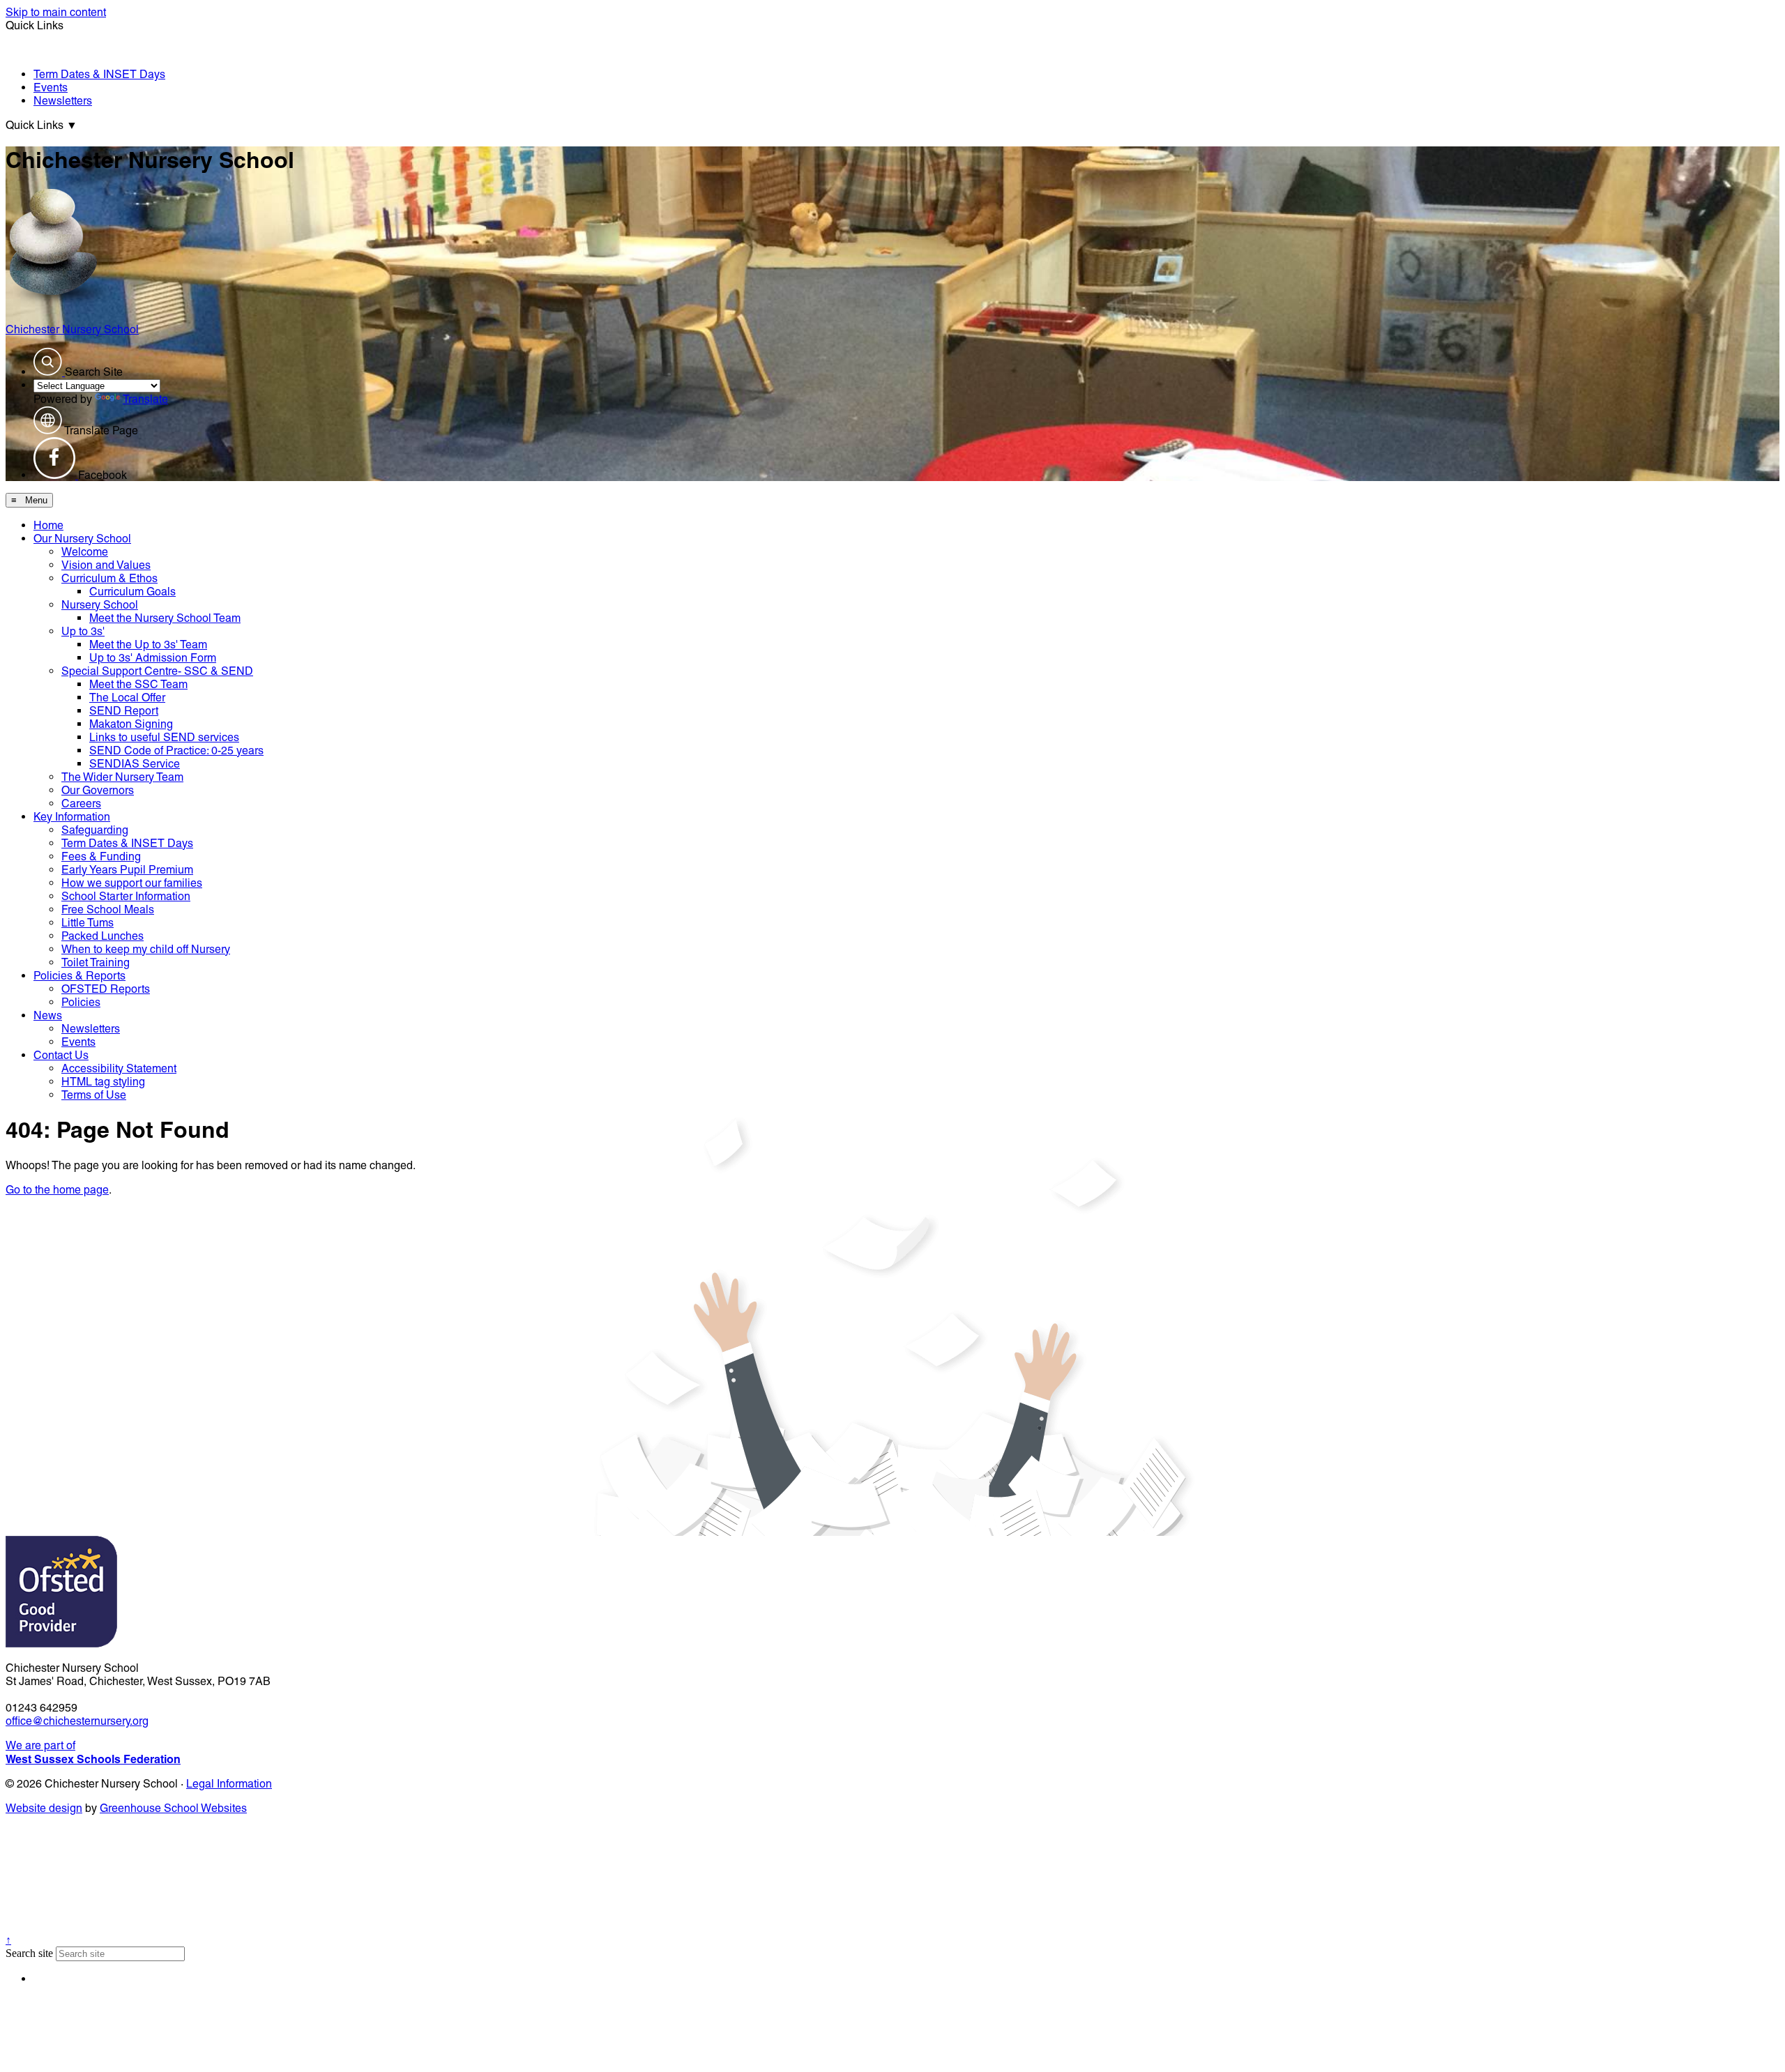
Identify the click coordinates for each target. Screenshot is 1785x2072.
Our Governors (98, 790)
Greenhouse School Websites (173, 1808)
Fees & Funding (101, 856)
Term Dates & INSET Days (99, 74)
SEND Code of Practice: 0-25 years (176, 751)
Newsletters (63, 101)
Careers (81, 803)
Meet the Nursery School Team (165, 618)
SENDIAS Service (135, 764)
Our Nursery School (82, 539)
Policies (81, 1002)
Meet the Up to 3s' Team (148, 645)
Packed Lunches (102, 936)
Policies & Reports (79, 976)
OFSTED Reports (106, 989)
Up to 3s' (83, 631)
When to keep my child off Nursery (146, 949)
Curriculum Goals (132, 592)
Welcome (85, 552)
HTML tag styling (103, 1082)
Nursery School (100, 605)
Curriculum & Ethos (109, 578)
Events (51, 87)
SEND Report (124, 711)
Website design (44, 1808)
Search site (29, 1953)
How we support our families (132, 883)
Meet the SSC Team (138, 684)
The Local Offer (127, 698)
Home (48, 525)
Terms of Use (94, 1095)
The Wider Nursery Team (122, 777)
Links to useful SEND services (164, 737)
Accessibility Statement (119, 1068)
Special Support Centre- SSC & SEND (157, 671)
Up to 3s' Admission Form (153, 658)
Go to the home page (57, 1190)
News (48, 1015)
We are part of (93, 1752)
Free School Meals (108, 909)
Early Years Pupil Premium (127, 870)
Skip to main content (56, 12)
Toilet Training (96, 962)
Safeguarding (95, 830)
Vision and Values (106, 565)
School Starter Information (126, 896)
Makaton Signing (131, 724)
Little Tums (88, 923)
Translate (145, 399)
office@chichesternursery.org (77, 1721)
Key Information (72, 817)
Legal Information (229, 1784)
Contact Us (61, 1055)
